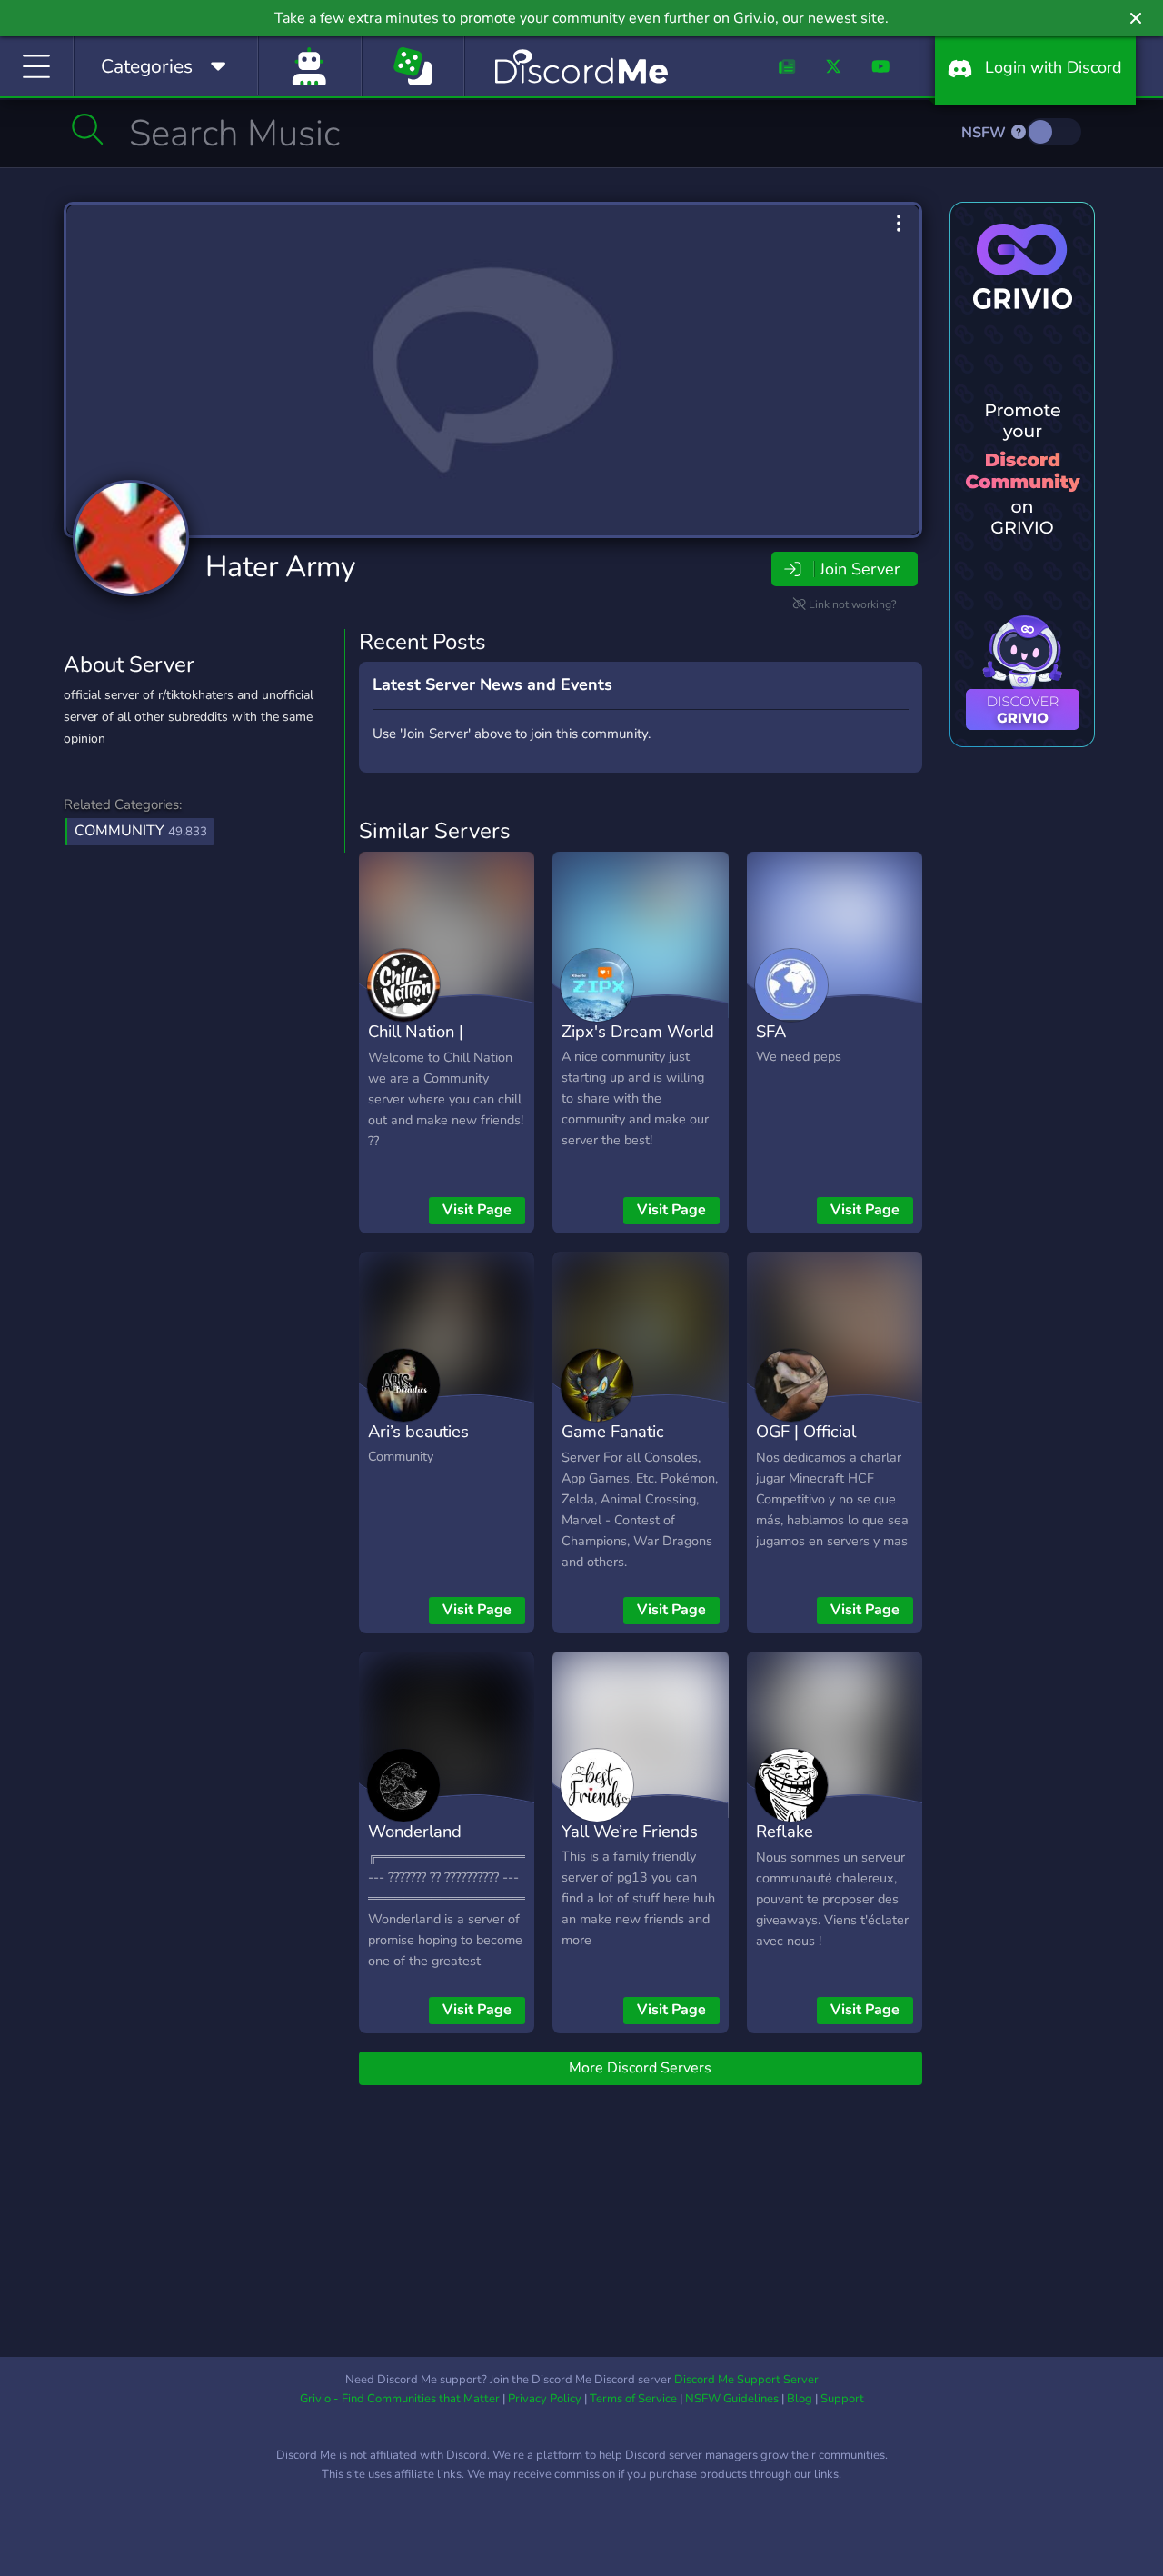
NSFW (985, 133)
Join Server (860, 569)
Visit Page (477, 1210)
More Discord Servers (640, 2068)
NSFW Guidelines (732, 2399)
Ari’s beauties (418, 1431)
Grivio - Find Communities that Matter (400, 2399)
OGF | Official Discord (806, 1444)
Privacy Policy (545, 2399)
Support (842, 2399)
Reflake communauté (805, 1844)
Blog (800, 2399)
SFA (771, 1031)
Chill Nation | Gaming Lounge (427, 1044)
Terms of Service (633, 2399)
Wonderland (415, 1831)
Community (141, 831)
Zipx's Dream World (638, 1031)
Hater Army (280, 567)
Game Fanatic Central (613, 1444)
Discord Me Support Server (746, 2380)
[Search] (88, 129)
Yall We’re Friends (630, 1831)
